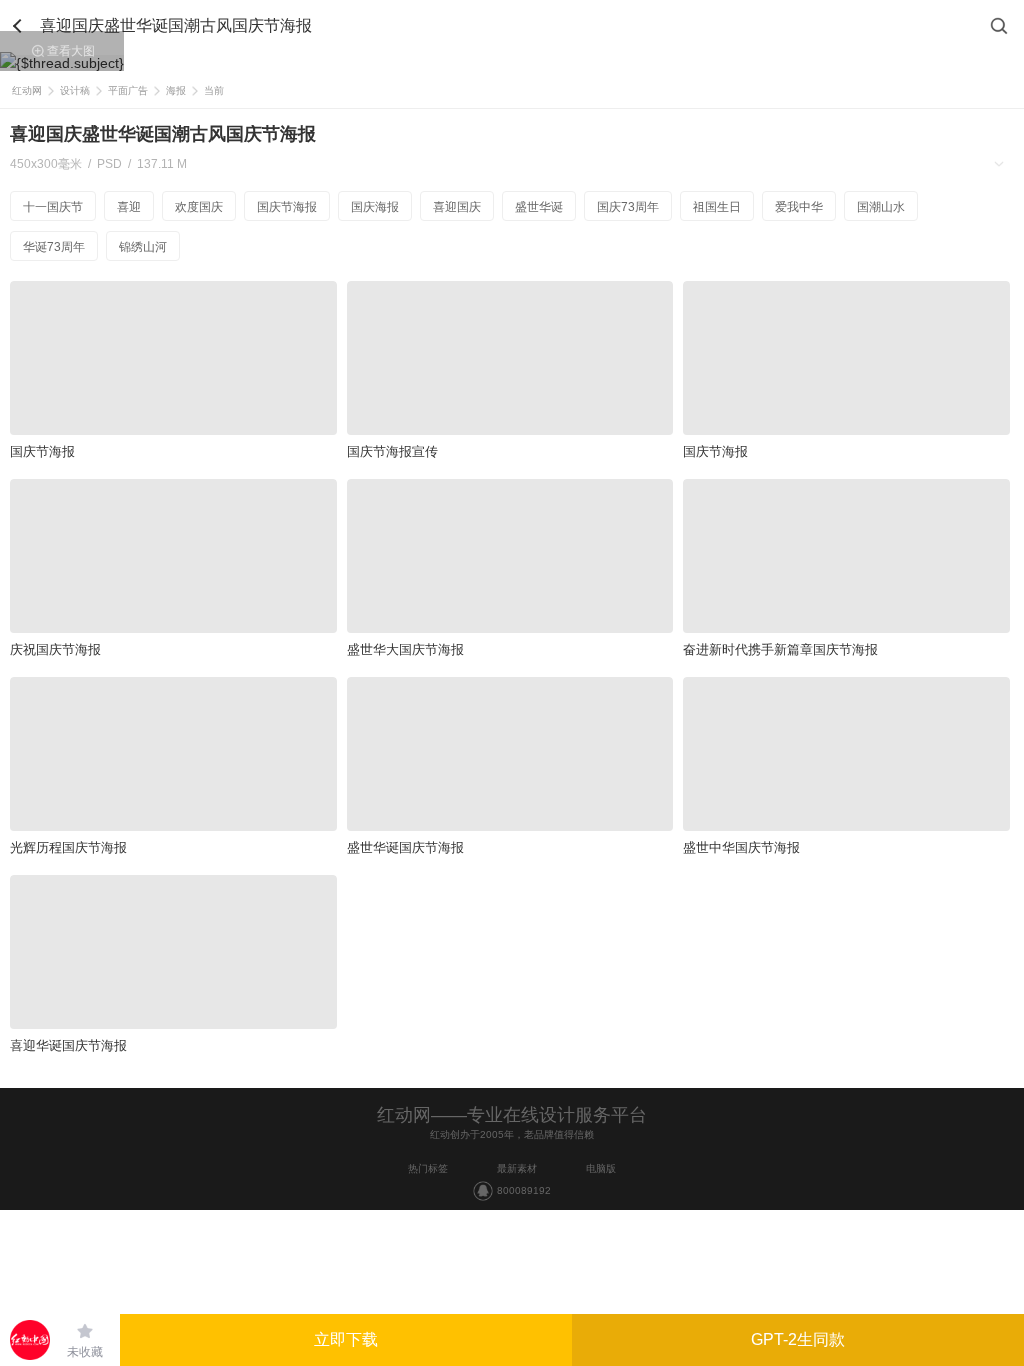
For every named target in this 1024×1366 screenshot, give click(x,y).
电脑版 (601, 1168)
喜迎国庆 (457, 207)
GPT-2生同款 (798, 1339)
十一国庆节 (53, 207)
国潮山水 (881, 207)
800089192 (524, 1190)
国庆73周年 (628, 207)
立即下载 (346, 1339)
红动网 (27, 90)
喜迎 (129, 207)
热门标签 (428, 1168)
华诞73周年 (54, 247)
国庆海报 (375, 207)
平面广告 (128, 90)
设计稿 (75, 90)
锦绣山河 (143, 247)
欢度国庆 (199, 207)
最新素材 (517, 1168)
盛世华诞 (539, 207)
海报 (176, 90)
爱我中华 (799, 207)
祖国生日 (717, 207)
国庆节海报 (287, 207)
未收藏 (85, 1352)
